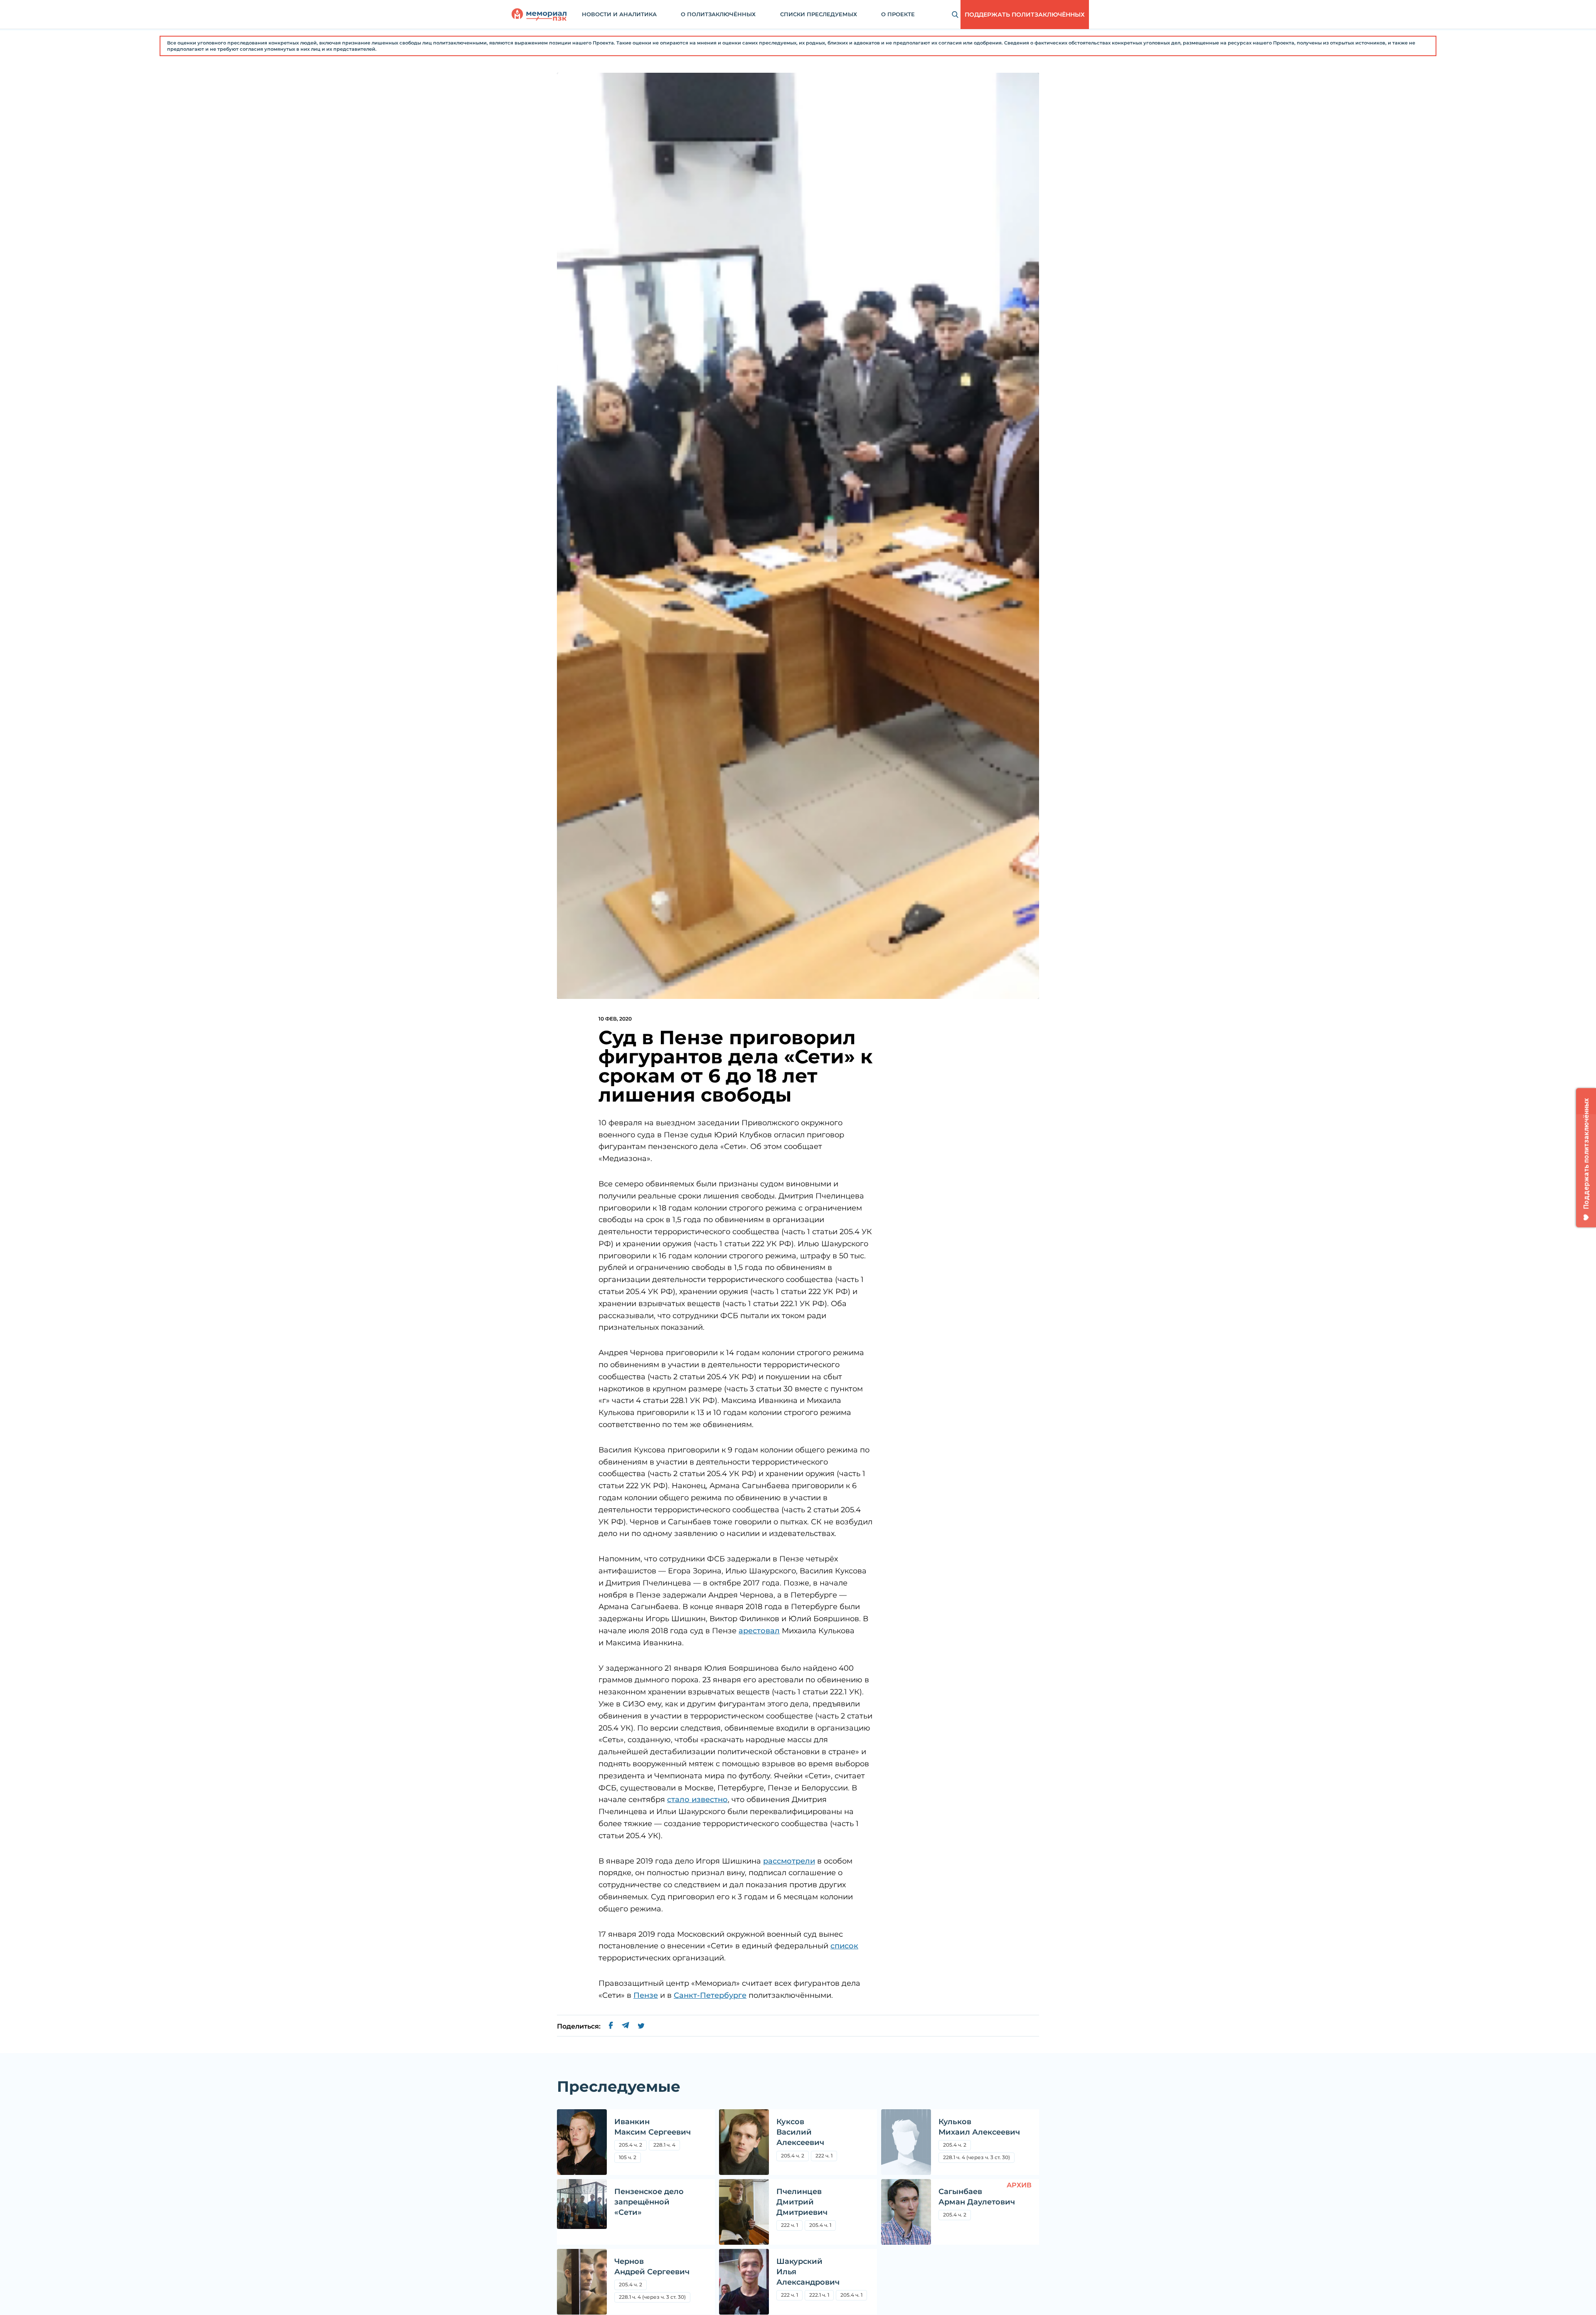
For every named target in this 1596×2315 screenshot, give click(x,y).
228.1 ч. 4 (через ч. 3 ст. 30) (977, 2157)
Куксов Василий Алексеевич (800, 2132)
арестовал (759, 1631)
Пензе (646, 1995)
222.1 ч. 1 (819, 2295)
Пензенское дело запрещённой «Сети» (649, 2202)
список (844, 1946)
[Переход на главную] (539, 15)
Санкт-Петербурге (710, 1995)
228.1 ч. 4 (664, 2145)
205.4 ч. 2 (633, 2146)
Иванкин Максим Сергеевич (653, 2127)
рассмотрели (789, 1861)
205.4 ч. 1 (820, 2225)
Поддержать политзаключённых (1025, 15)
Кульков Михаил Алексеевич (979, 2127)
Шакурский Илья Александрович (808, 2272)
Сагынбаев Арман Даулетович (977, 2197)
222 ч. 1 (824, 2156)
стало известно (697, 1800)
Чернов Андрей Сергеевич (652, 2267)
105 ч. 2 (628, 2157)
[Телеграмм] (625, 2027)
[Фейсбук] (611, 2027)
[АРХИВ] (906, 2212)
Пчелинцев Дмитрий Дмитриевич (802, 2202)
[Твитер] (641, 2027)
